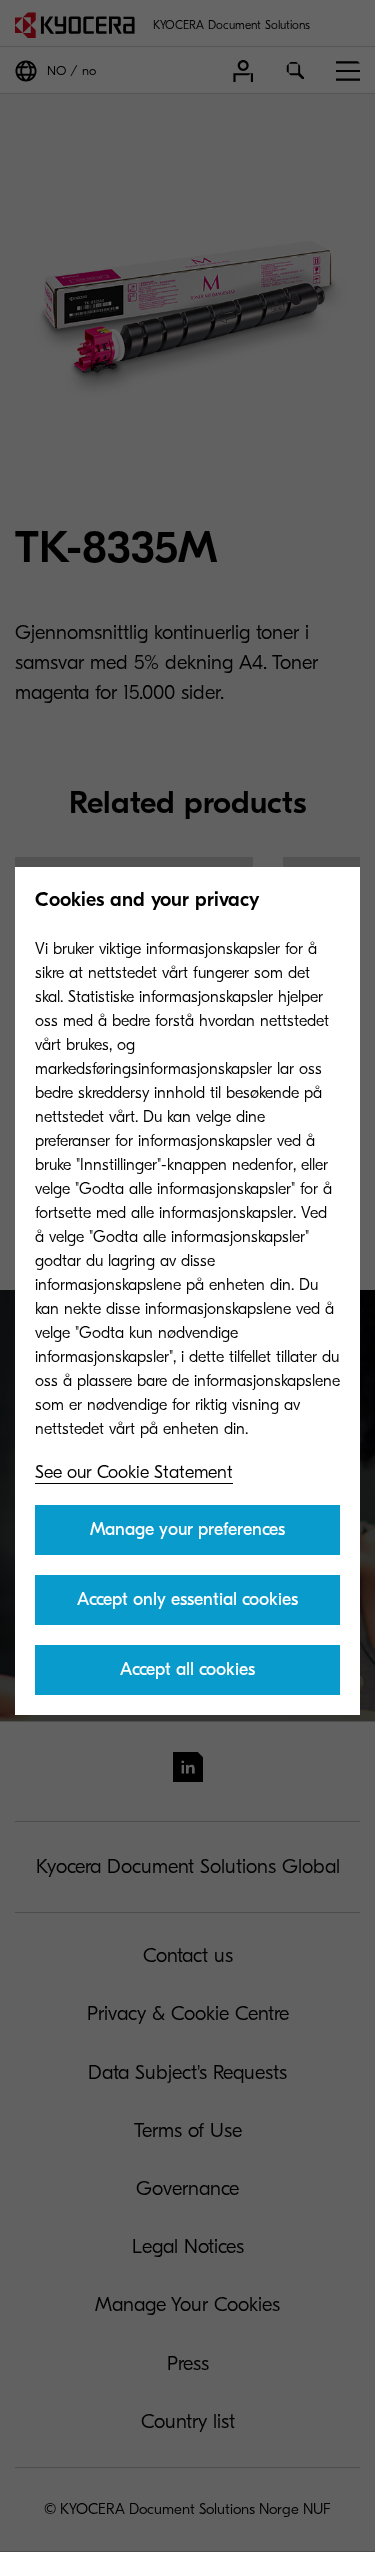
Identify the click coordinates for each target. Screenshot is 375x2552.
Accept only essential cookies (187, 1599)
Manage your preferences (187, 1529)
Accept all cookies (187, 1669)
